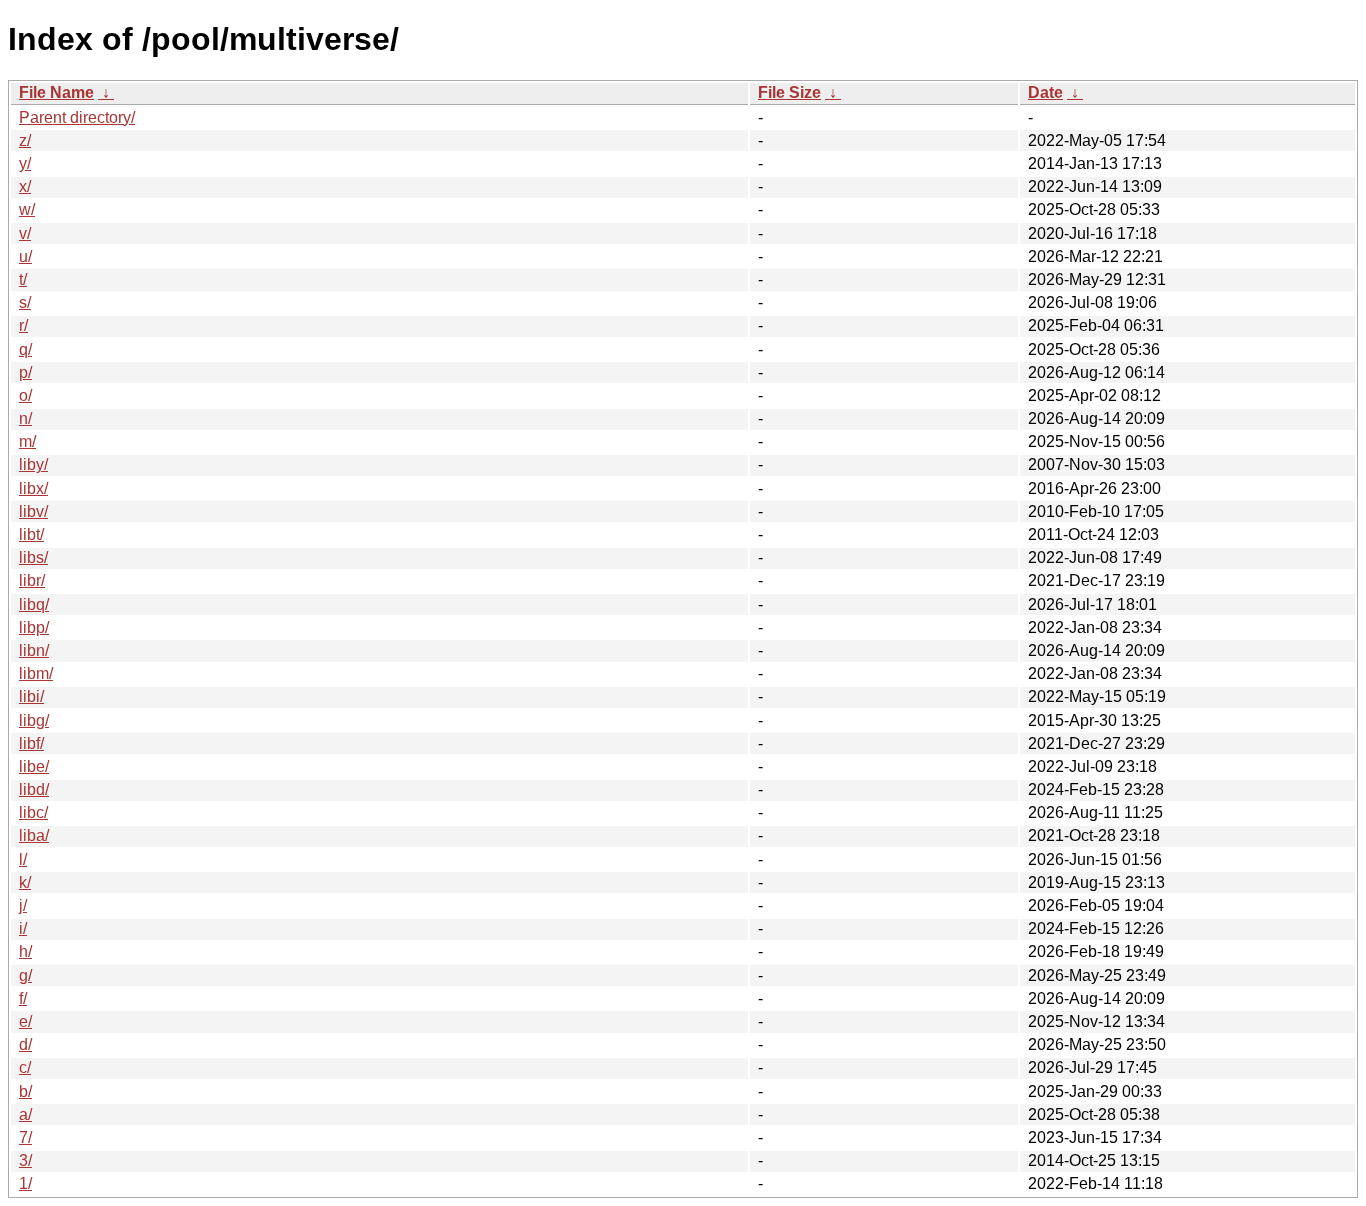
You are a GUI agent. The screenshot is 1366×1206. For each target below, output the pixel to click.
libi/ (31, 696)
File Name (56, 92)
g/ (25, 975)
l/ (23, 859)
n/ (25, 418)
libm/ (36, 673)
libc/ (33, 812)
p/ (25, 372)
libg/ (34, 720)
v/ (25, 233)
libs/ (33, 557)
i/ (23, 928)
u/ (25, 256)
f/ (23, 998)
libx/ (33, 488)
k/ (25, 882)
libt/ (31, 534)
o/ (25, 395)
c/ (25, 1067)
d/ (25, 1044)
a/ (25, 1114)
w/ (27, 209)
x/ (25, 186)
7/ (25, 1137)
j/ (23, 905)
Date (1045, 92)
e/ (25, 1021)
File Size (789, 92)
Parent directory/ (77, 117)
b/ (25, 1091)
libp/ (34, 627)
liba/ (34, 835)
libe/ (34, 766)
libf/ (31, 743)
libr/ (32, 580)
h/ (25, 951)
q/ (25, 349)
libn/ (34, 650)
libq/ (34, 604)
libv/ (33, 511)
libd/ (34, 789)
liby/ (33, 464)
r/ (23, 325)
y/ (25, 163)
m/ (27, 441)
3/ (25, 1160)
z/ (25, 140)
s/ (25, 302)
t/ (23, 279)
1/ (25, 1183)
